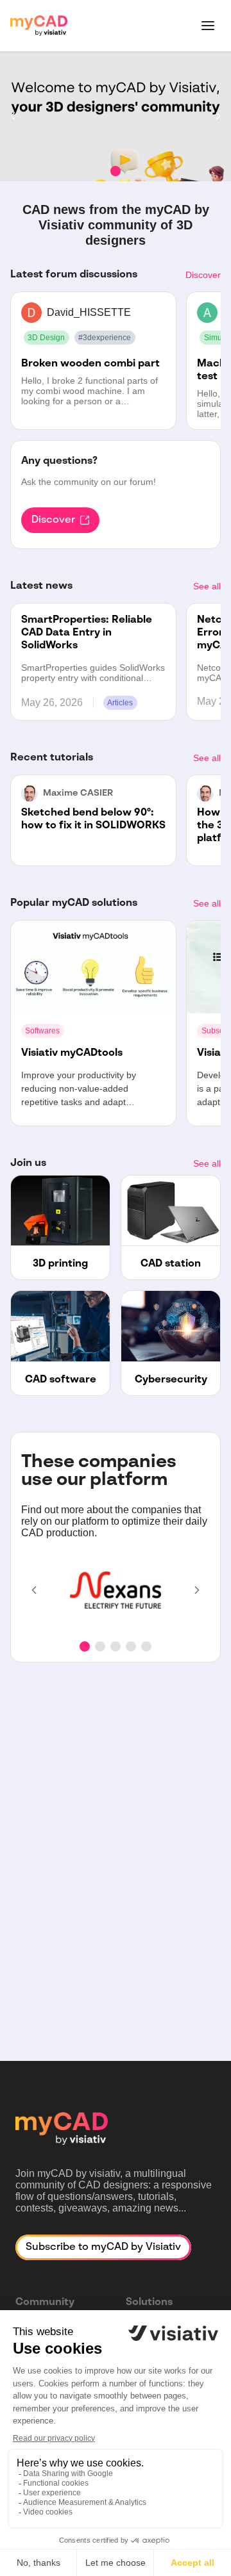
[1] (116, 171)
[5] (146, 1646)
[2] (100, 1646)
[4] (131, 1646)
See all (207, 586)
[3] (116, 1646)
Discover (203, 275)
